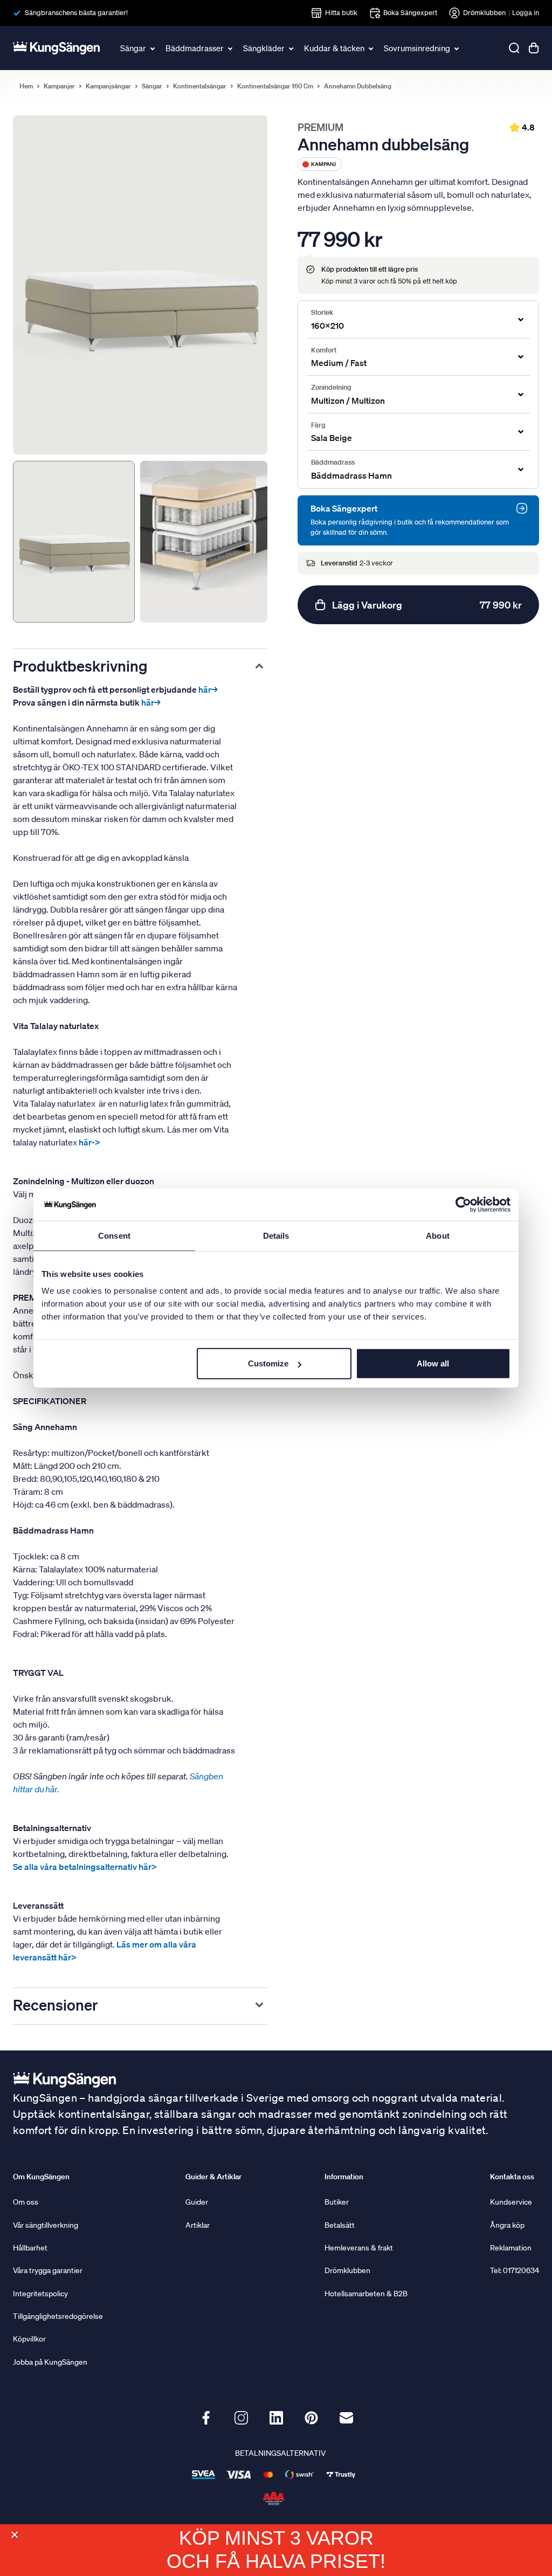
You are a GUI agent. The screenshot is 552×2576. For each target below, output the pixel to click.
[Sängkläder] (292, 48)
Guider (197, 2202)
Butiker (337, 2202)
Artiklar (198, 2225)
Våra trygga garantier (48, 2270)
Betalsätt (340, 2225)
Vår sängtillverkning (46, 2225)
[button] (14, 2535)
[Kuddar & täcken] (371, 48)
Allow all (433, 1363)
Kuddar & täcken (334, 48)
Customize (268, 1363)
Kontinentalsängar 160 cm (275, 86)
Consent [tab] (114, 1235)
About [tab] (438, 1235)
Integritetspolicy (40, 2294)
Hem (26, 86)
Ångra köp (507, 2225)
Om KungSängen (41, 2177)
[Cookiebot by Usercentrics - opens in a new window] (463, 1204)
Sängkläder (264, 48)
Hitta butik (341, 13)
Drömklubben (484, 13)
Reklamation (511, 2248)
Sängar (133, 48)
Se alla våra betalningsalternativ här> (85, 1867)
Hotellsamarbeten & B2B (366, 2294)
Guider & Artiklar (213, 2177)
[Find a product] (514, 48)
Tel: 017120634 (515, 2270)
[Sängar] (153, 48)
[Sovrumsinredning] (457, 48)
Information (344, 2177)
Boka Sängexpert (410, 13)
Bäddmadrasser (195, 48)
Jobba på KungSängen (50, 2362)
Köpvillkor (29, 2339)
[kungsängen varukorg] (534, 48)
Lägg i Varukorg (427, 605)
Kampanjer (59, 86)
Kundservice (511, 2202)
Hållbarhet (30, 2248)
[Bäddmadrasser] (231, 48)
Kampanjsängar (108, 86)
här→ (208, 689)
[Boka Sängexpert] (522, 508)
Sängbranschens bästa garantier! (76, 13)
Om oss (26, 2202)
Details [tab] (276, 1235)
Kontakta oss (512, 2177)
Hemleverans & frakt (359, 2248)
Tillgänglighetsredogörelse (58, 2316)
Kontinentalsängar (200, 86)
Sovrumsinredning (417, 48)
